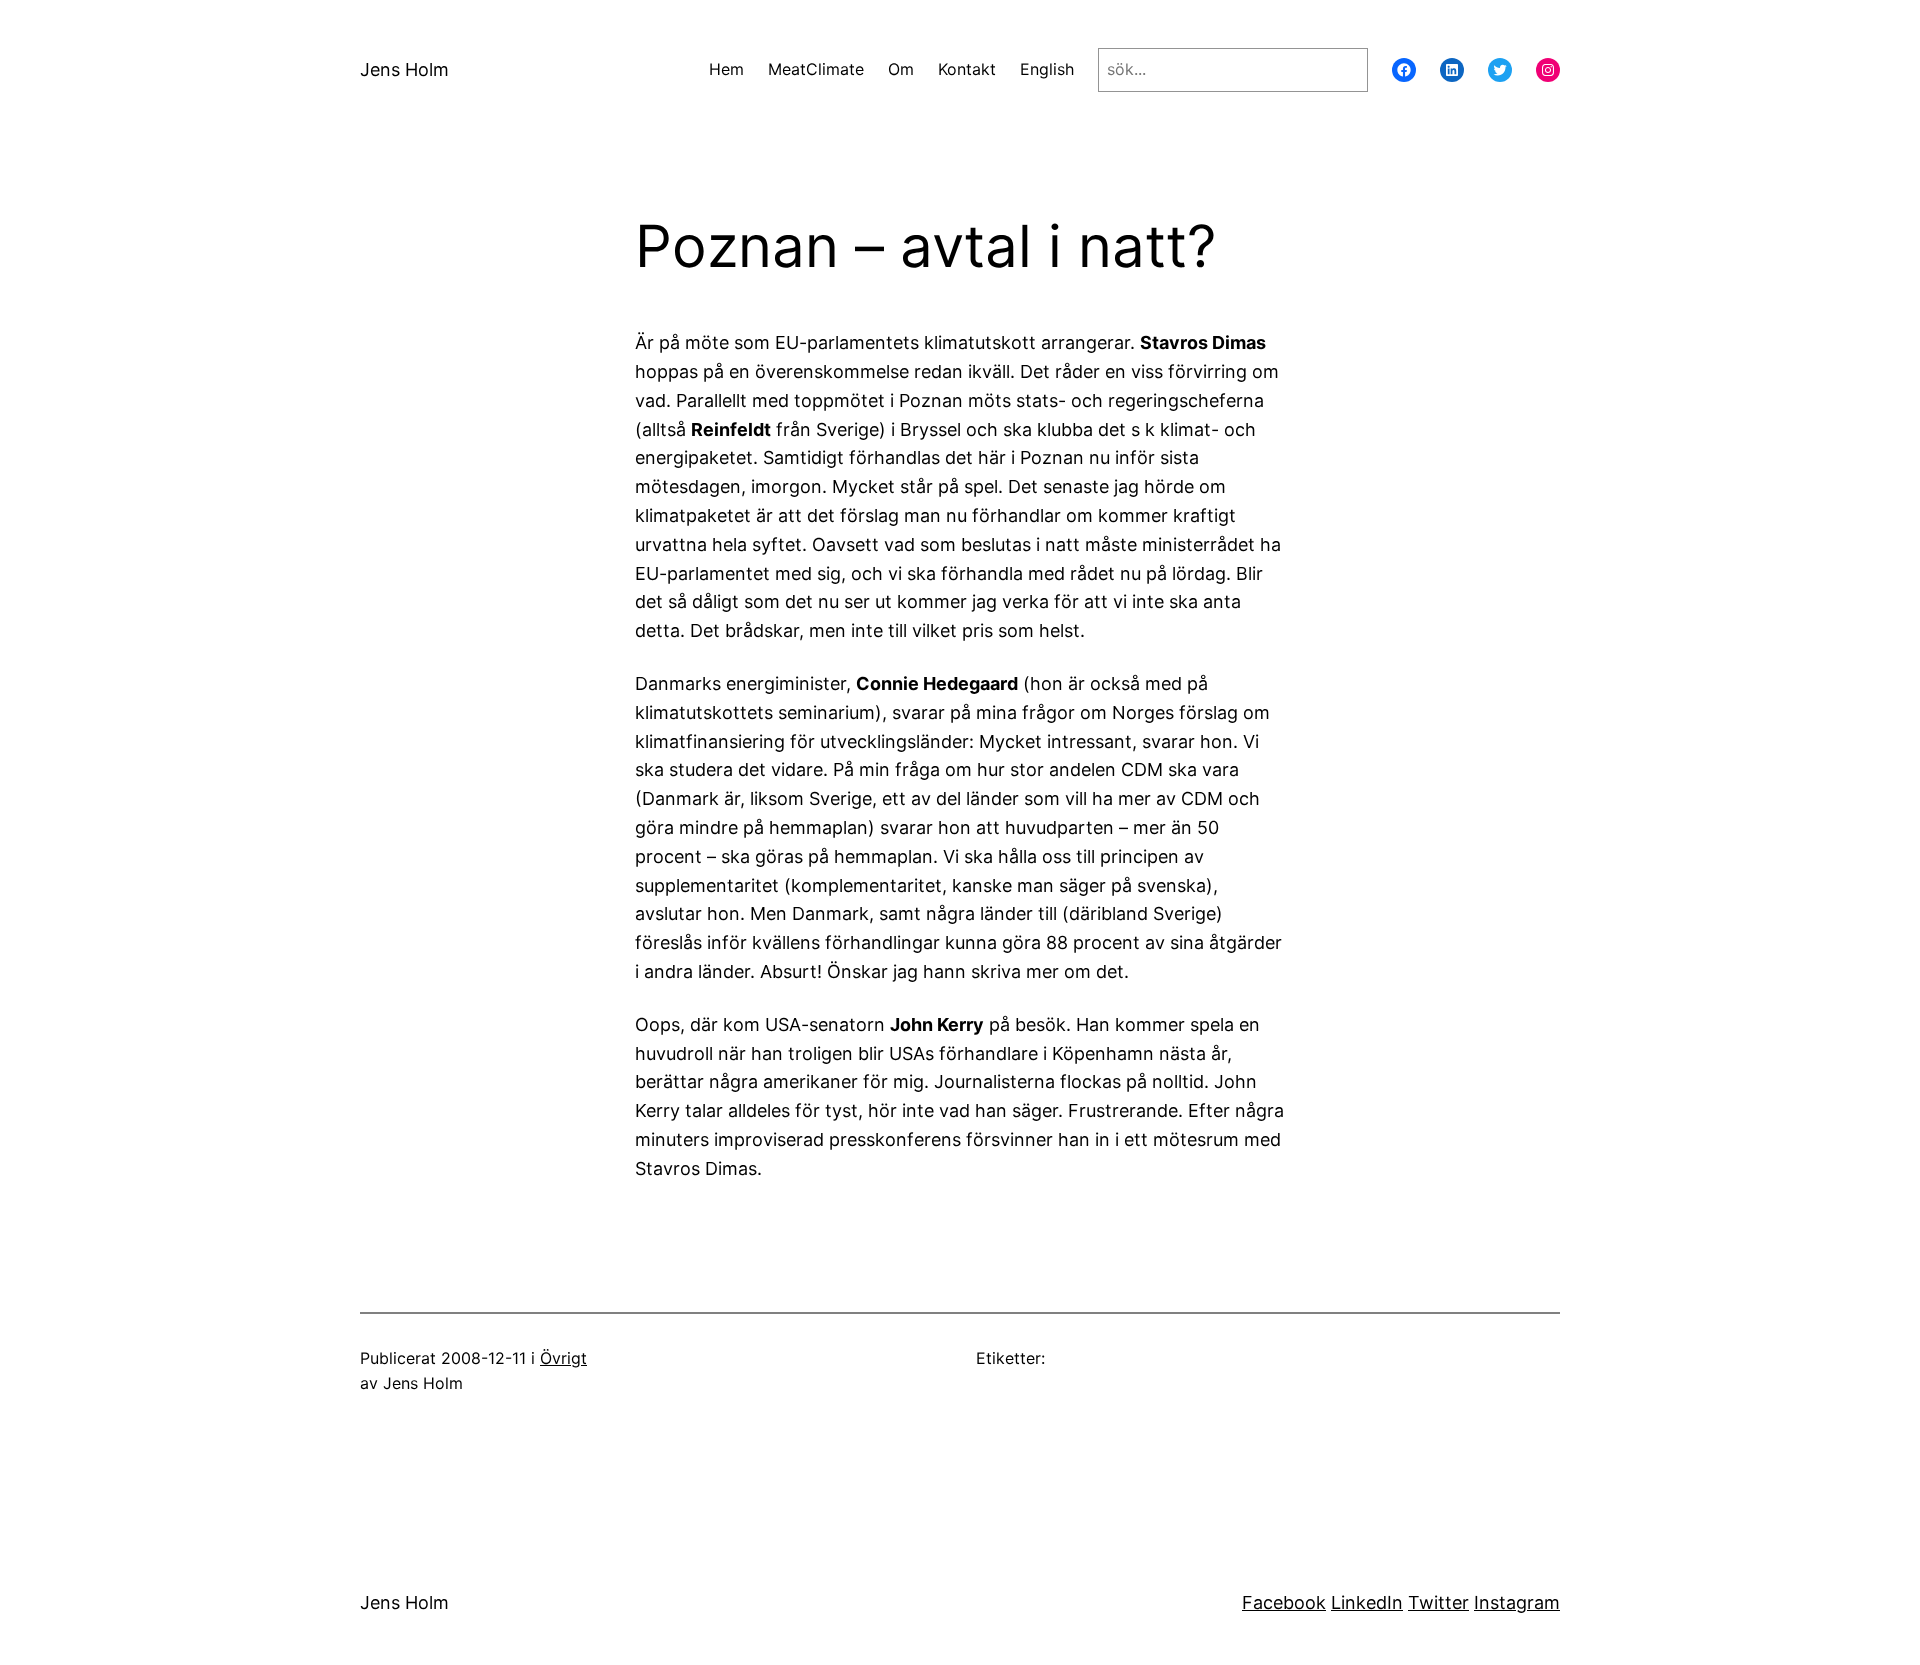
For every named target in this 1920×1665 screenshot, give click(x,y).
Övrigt (563, 1358)
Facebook (1284, 1602)
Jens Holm (404, 69)
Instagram (1517, 1602)
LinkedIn (1367, 1602)
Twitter (1438, 1602)
